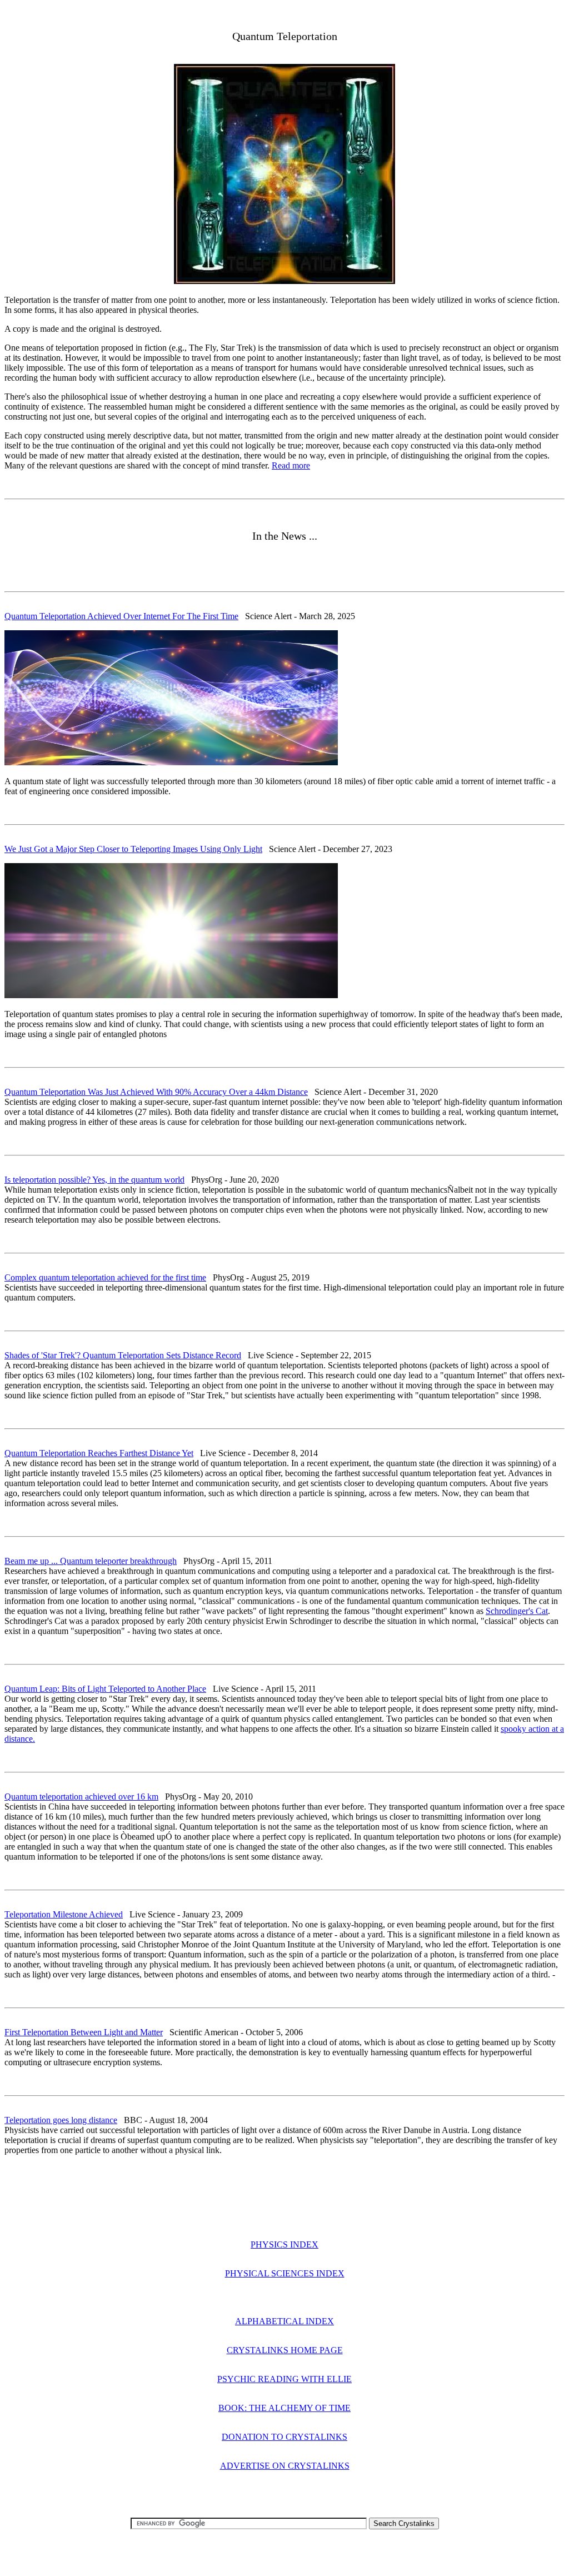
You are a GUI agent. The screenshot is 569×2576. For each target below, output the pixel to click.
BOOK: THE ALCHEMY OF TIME (284, 2408)
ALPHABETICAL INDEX (284, 2321)
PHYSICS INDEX (284, 2244)
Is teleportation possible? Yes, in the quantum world (94, 1180)
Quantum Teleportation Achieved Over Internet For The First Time (121, 616)
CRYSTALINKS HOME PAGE (285, 2350)
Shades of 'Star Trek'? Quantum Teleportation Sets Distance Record (123, 1355)
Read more (291, 465)
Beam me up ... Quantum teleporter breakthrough (91, 1561)
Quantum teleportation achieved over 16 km (81, 1797)
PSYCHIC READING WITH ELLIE (284, 2379)
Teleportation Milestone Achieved (64, 1914)
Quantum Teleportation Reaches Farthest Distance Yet (99, 1453)
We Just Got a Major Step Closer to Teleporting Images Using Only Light (133, 849)
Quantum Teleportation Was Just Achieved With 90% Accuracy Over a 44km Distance (156, 1092)
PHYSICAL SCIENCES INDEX (285, 2273)
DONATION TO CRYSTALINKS (284, 2437)
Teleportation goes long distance (61, 2120)
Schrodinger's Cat (517, 1611)
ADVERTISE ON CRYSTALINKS (285, 2466)
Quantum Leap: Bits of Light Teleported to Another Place (105, 1689)
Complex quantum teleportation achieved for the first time (105, 1277)
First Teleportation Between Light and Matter (84, 2032)
